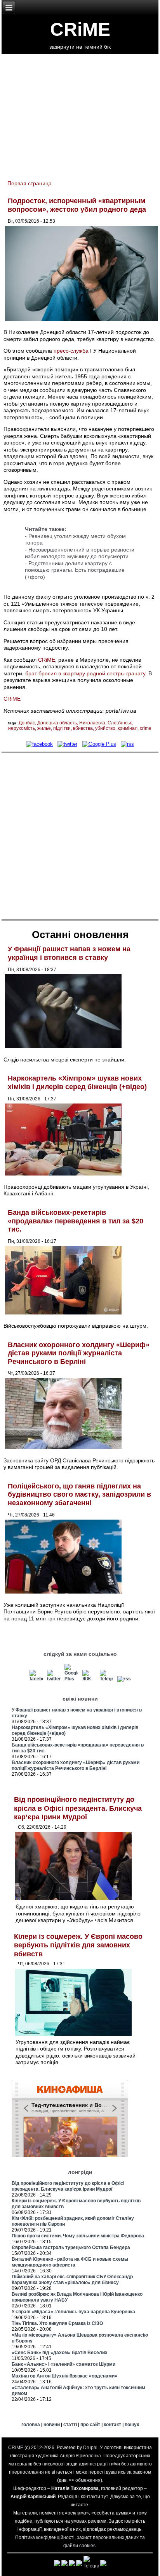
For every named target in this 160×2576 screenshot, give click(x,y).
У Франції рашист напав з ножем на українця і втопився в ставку (69, 953)
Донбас (27, 723)
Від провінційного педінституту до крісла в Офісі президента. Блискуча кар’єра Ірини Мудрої (78, 1808)
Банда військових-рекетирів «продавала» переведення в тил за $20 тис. (76, 1221)
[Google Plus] (99, 744)
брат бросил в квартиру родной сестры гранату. (86, 673)
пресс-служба (71, 351)
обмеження (88, 2480)
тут (105, 2497)
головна (31, 2425)
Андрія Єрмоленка (80, 2456)
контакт (112, 2425)
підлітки (62, 728)
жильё (44, 728)
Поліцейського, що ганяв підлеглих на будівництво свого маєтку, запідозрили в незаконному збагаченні (79, 1494)
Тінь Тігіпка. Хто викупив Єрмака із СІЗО (57, 2323)
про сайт (90, 2425)
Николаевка (92, 723)
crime (146, 728)
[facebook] (39, 744)
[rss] (127, 744)
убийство (105, 728)
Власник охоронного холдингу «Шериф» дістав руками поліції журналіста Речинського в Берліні (79, 1353)
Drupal (90, 2448)
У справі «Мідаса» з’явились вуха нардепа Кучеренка (73, 2312)
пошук (132, 2425)
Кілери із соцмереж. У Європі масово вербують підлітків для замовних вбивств (78, 1945)
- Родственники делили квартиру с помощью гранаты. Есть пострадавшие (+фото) (75, 570)
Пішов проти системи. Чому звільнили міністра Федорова (78, 2236)
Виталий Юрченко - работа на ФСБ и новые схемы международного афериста (70, 2262)
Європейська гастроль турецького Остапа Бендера (71, 2247)
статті (70, 2425)
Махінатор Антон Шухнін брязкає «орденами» (64, 2376)
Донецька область (57, 723)
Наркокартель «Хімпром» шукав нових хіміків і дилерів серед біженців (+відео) (77, 1082)
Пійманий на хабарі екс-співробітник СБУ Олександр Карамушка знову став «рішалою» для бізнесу (72, 2280)
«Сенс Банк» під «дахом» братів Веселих (60, 2353)
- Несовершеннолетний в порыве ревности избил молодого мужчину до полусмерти (80, 553)
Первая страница (30, 183)
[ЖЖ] (89, 1679)
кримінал (128, 728)
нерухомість (22, 728)
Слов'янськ (120, 723)
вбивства (83, 728)
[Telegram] (106, 1679)
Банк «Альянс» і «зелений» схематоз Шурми (63, 2364)
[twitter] (67, 744)
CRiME (80, 29)
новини (52, 2425)
